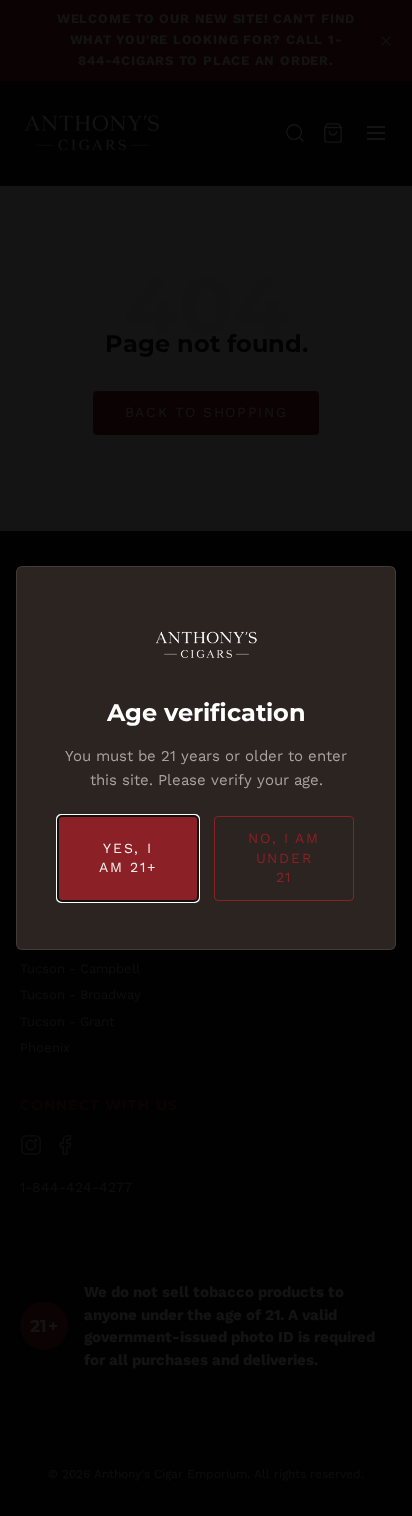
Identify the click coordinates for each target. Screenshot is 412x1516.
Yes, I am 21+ (127, 858)
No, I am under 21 (283, 857)
